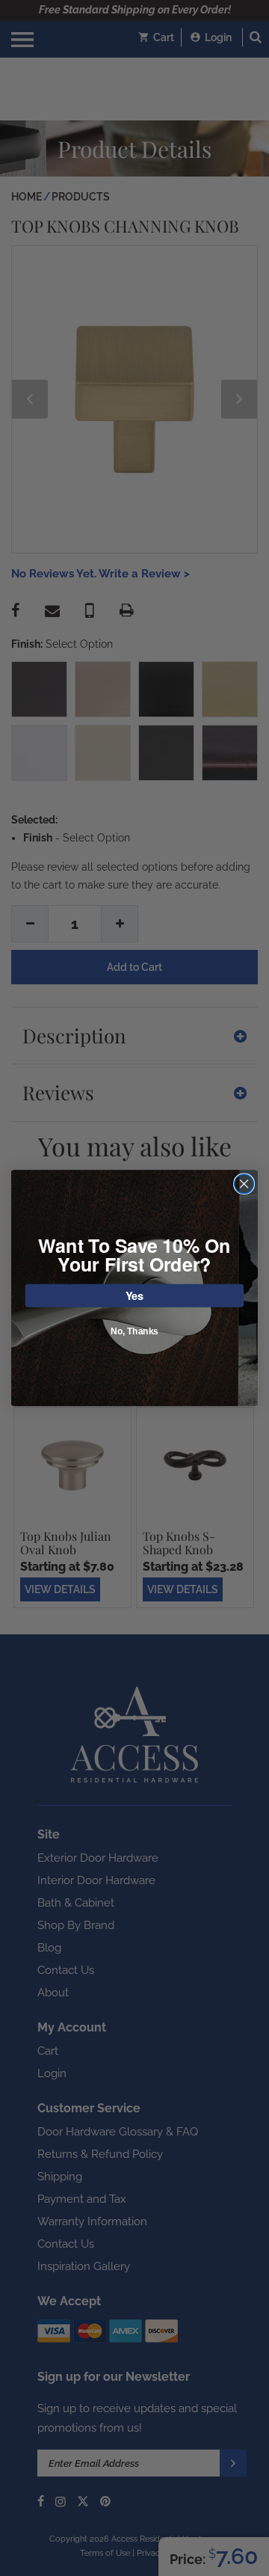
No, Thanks (134, 1331)
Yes (135, 1295)
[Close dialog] (244, 1184)
